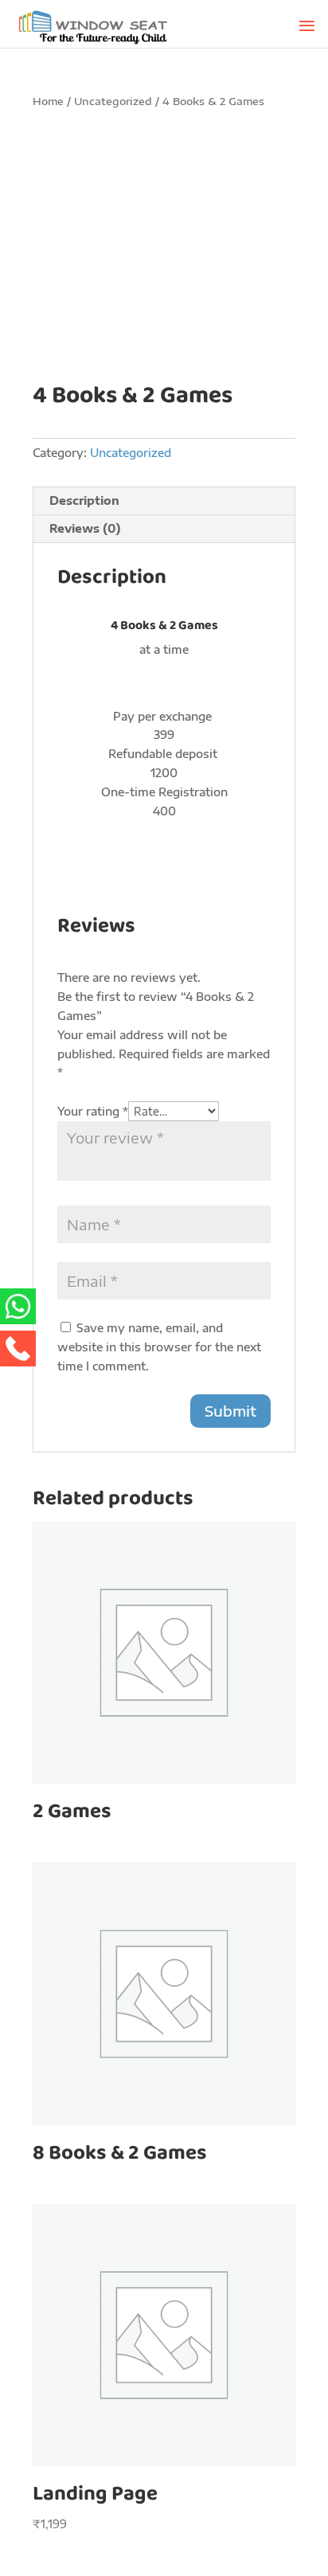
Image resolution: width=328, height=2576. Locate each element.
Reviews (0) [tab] (85, 528)
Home (48, 101)
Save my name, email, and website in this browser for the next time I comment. (159, 1347)
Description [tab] (84, 500)
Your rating (93, 1111)
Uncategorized (113, 101)
